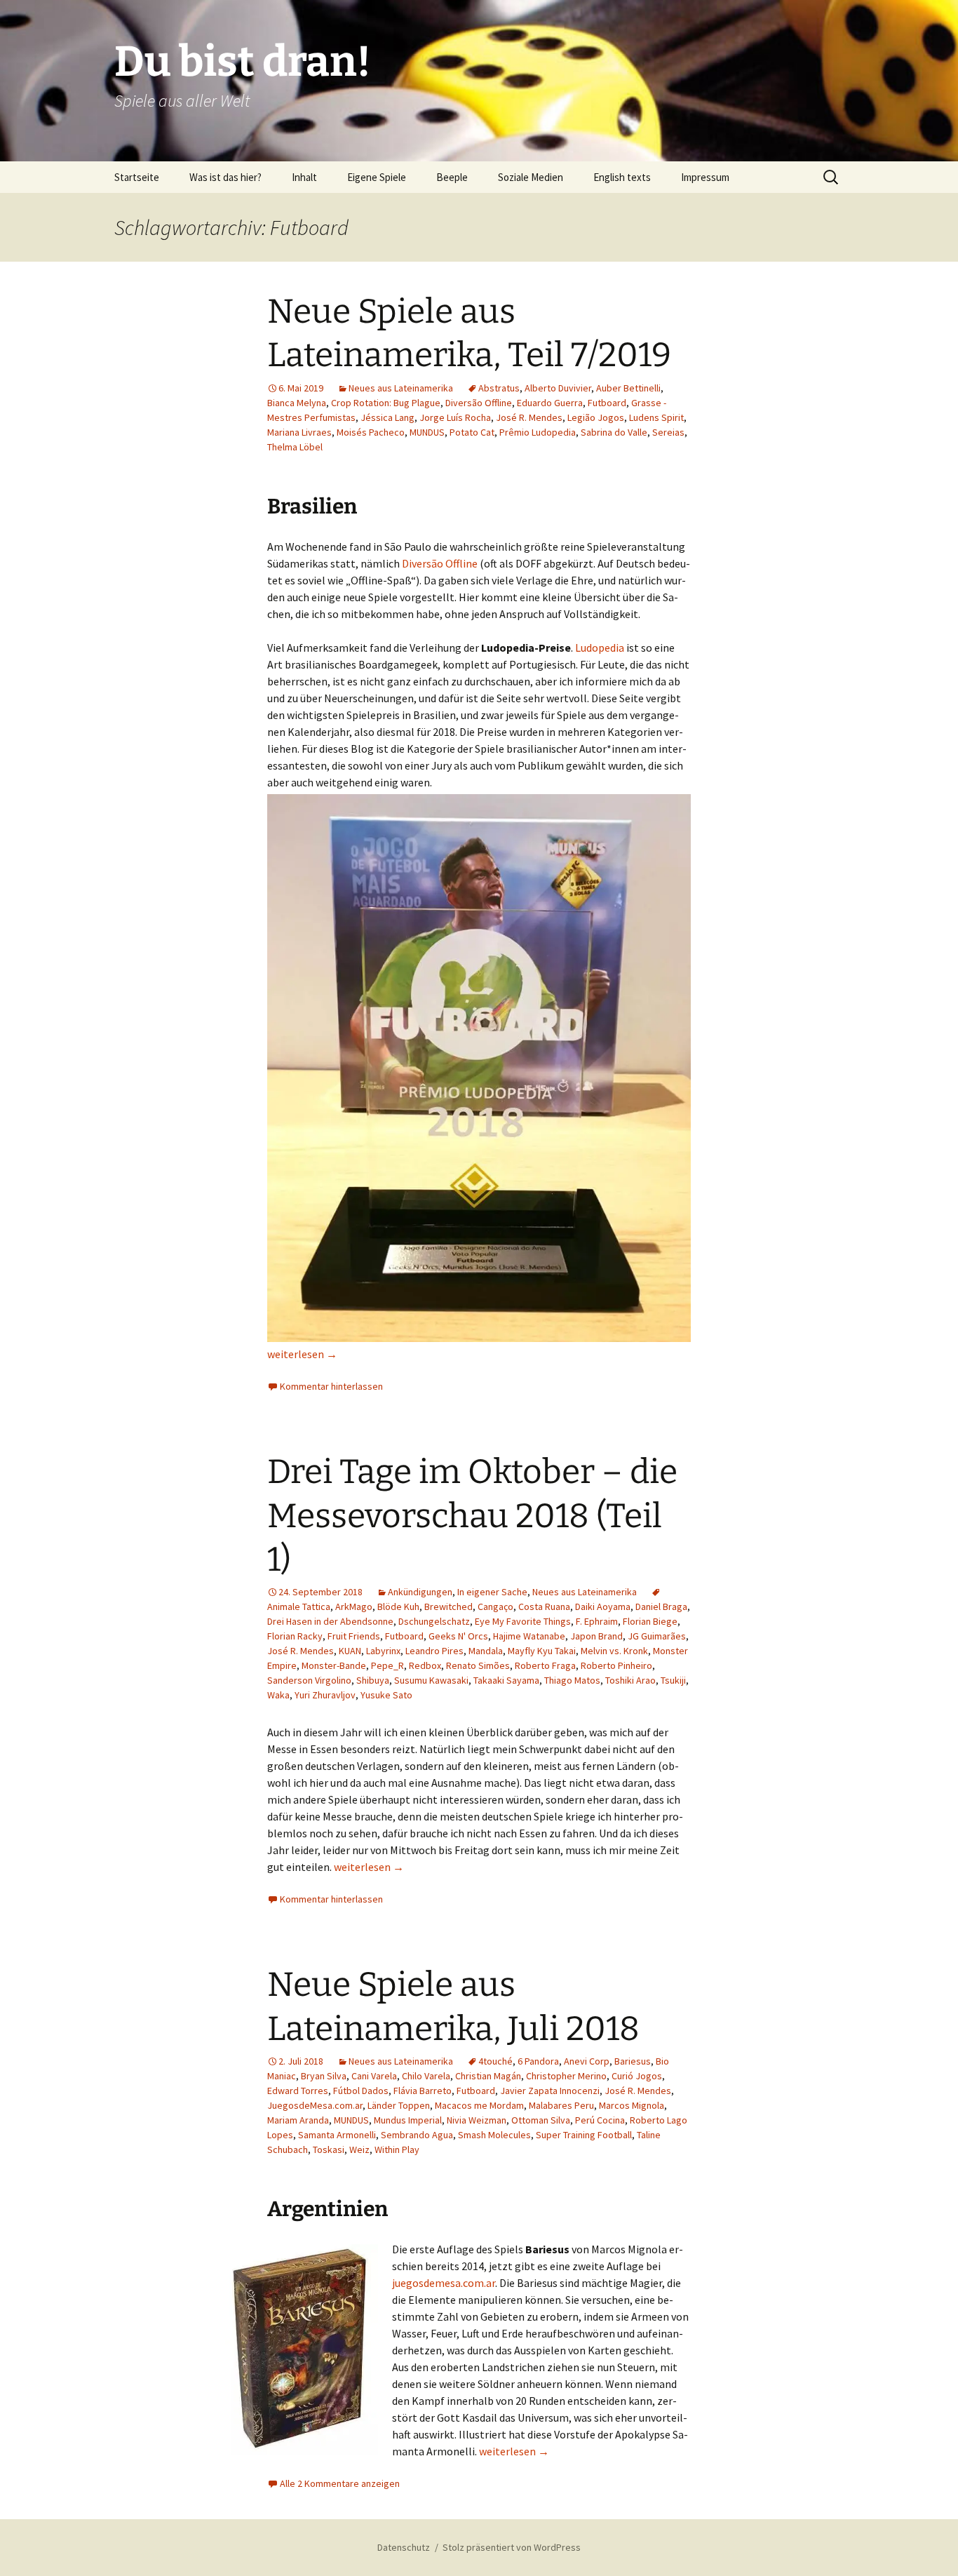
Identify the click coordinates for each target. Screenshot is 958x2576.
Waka (278, 1695)
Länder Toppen (399, 2105)
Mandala (486, 1651)
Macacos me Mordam (479, 2105)
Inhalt (304, 177)
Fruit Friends (354, 1636)
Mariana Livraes (299, 432)
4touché (495, 2061)
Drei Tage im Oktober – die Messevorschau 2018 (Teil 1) (472, 1516)
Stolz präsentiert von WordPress (512, 2547)
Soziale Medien (531, 177)
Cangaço (495, 1606)
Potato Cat (472, 432)
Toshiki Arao (630, 1680)
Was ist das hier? (225, 177)
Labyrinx (383, 1651)
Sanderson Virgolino (309, 1680)
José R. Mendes (529, 417)
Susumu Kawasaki (431, 1680)
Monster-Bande (334, 1665)
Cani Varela (374, 2076)
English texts (622, 177)
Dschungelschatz (434, 1621)
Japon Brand (596, 1636)
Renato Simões (478, 1665)
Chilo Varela (426, 2076)
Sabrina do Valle (614, 432)
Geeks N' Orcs (458, 1636)
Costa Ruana (544, 1606)
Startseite (137, 177)
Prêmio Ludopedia (538, 432)
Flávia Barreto (423, 2091)
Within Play (397, 2149)
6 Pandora (538, 2061)
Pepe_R (387, 1665)
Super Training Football (584, 2135)
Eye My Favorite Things (523, 1621)
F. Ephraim (597, 1621)
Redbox (425, 1665)
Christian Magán (488, 2076)
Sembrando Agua (417, 2135)
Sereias (668, 432)
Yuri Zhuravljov (325, 1695)
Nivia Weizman (477, 2120)
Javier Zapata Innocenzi (550, 2091)
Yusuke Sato (386, 1695)
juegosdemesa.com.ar (444, 2283)
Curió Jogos (637, 2076)
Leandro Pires (434, 1651)
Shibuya (373, 1680)
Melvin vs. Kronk (614, 1651)
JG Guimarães (657, 1636)
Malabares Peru (561, 2105)
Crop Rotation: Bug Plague (386, 403)
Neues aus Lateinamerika (401, 388)
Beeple (452, 177)
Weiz (359, 2149)
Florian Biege (650, 1621)
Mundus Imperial (408, 2120)
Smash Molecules (494, 2135)
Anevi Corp (587, 2061)
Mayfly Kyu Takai (542, 1651)
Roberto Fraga (545, 1665)
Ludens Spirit (656, 417)
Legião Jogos (596, 417)
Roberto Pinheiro (616, 1665)
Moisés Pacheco (371, 432)
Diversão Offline (479, 403)
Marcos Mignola (632, 2105)
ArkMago (354, 1606)
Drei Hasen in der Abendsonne (330, 1621)
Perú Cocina (600, 2120)
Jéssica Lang (387, 417)
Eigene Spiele (377, 177)
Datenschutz (404, 2547)
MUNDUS (427, 432)
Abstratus (499, 388)
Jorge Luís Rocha (455, 417)
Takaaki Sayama (506, 1680)
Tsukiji (673, 1680)
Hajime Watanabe (529, 1636)
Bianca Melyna (297, 403)
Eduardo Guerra (550, 403)
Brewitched (448, 1606)
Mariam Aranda (298, 2120)
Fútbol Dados (361, 2091)
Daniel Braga (661, 1606)
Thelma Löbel (295, 447)
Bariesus (633, 2061)
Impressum (705, 177)
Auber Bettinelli (628, 388)
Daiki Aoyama (603, 1606)
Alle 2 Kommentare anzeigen (340, 2483)
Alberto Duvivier (558, 388)
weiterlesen (302, 1354)
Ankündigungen (420, 1592)
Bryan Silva (324, 2076)
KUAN (350, 1651)
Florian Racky (295, 1636)
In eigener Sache (492, 1592)
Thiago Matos (572, 1680)
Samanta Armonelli (337, 2135)
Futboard (607, 403)
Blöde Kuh (398, 1606)
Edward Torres (298, 2091)
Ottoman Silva (541, 2120)
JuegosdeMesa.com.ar (315, 2105)
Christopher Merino (566, 2076)
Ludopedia (600, 648)
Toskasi (329, 2149)
